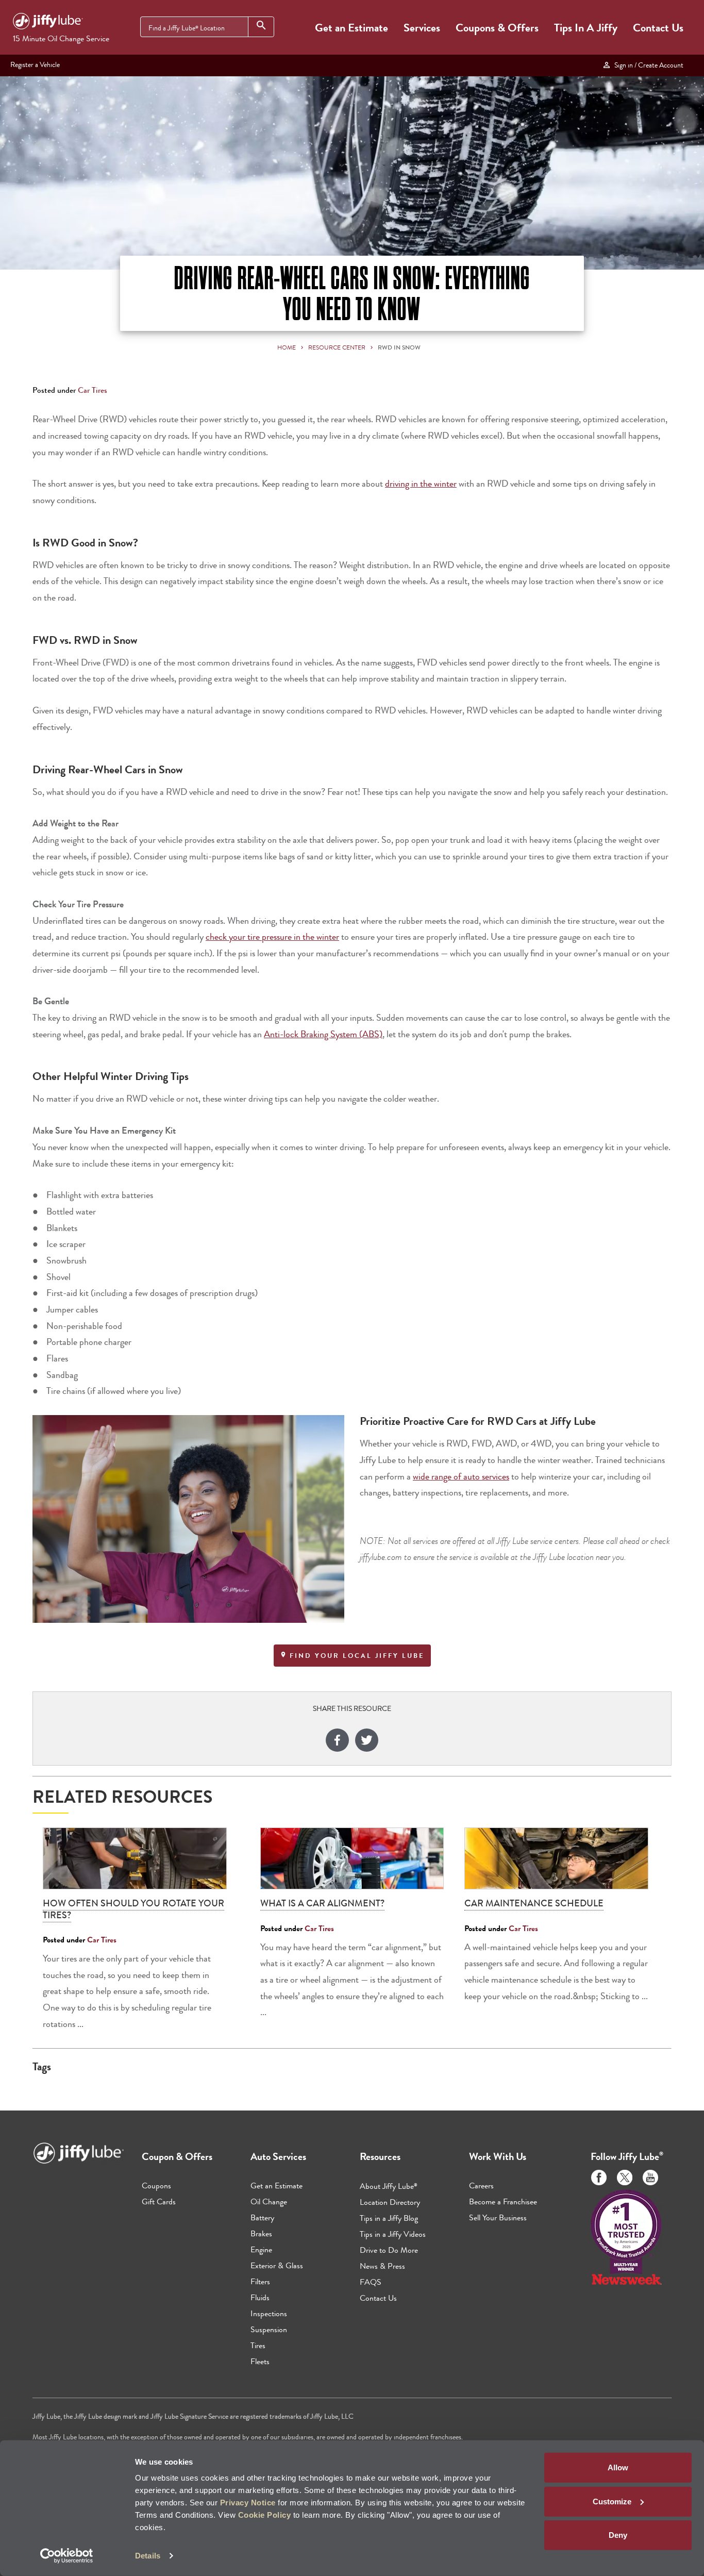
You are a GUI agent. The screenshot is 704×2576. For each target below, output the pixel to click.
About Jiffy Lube (389, 2186)
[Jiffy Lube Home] (48, 23)
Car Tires (93, 390)
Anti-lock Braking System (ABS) (323, 1034)
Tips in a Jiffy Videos (393, 2234)
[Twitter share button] (367, 1742)
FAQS (371, 2282)
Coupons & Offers (497, 28)
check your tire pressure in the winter (272, 937)
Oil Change (269, 2201)
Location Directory (390, 2202)
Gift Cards (159, 2201)
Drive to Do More (389, 2250)
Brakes (261, 2233)
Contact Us (658, 28)
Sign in (647, 65)
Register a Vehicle (35, 64)
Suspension (269, 2329)
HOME (287, 347)
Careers (481, 2186)
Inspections (269, 2313)
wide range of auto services (461, 1477)
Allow (618, 2467)
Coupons (156, 2186)
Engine (261, 2249)
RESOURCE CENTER (337, 347)
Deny (618, 2535)
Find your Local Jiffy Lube (356, 1656)
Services (422, 28)
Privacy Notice (248, 2503)
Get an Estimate (351, 28)
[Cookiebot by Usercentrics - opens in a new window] (67, 2556)
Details (148, 2556)
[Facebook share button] (337, 1742)
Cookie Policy (265, 2515)
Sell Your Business (498, 2217)
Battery (262, 2217)
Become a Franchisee (503, 2201)
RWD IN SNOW (399, 347)
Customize (612, 2501)
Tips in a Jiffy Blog (389, 2218)
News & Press (382, 2266)
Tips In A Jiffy (586, 28)
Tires (258, 2345)
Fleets (260, 2361)
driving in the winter (421, 484)
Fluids (260, 2297)
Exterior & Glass (277, 2265)
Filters (260, 2281)
